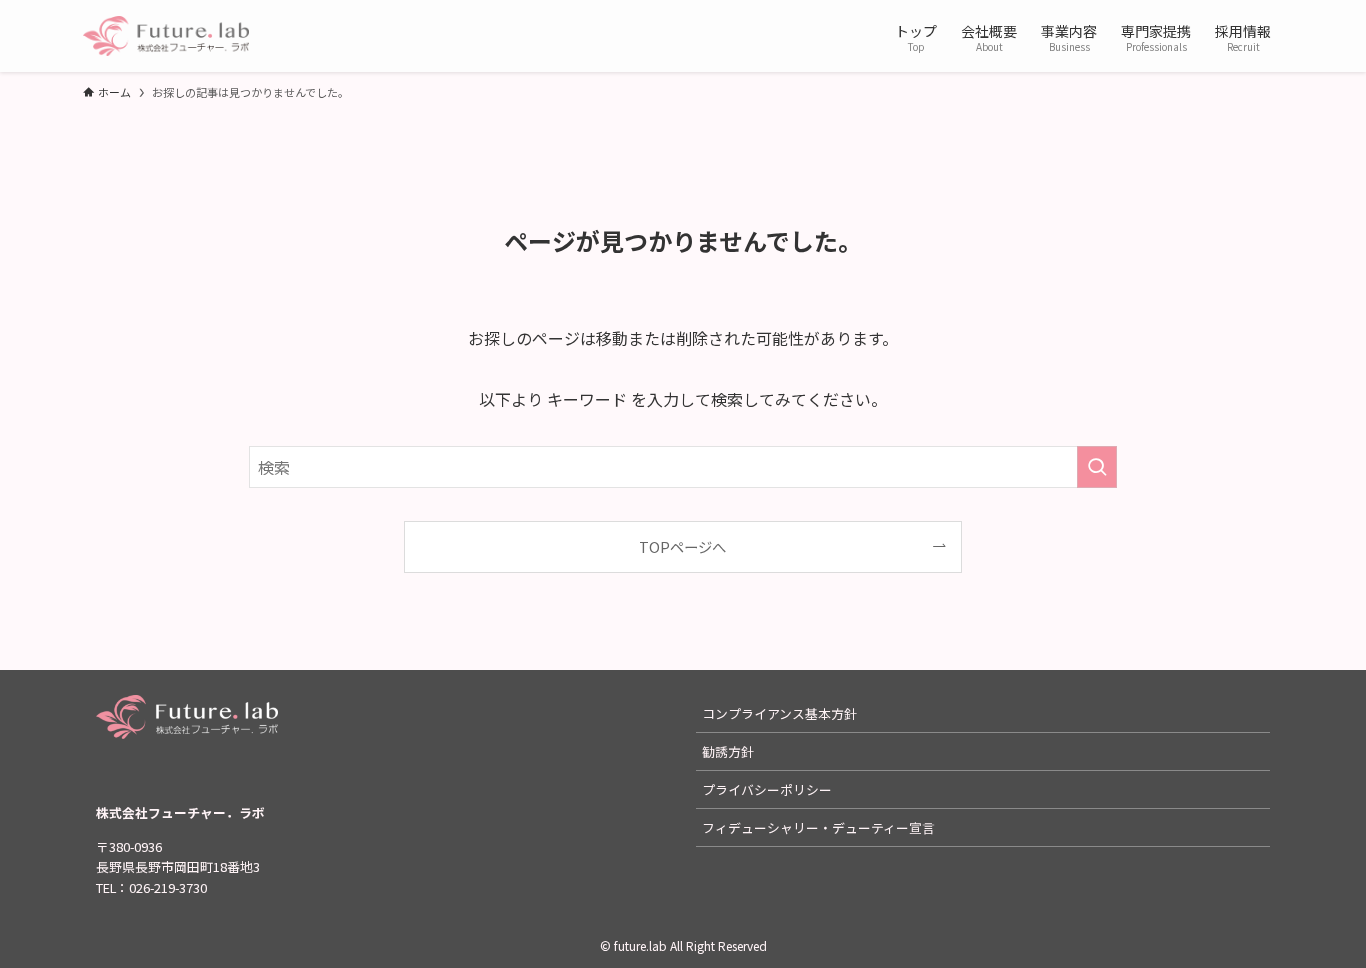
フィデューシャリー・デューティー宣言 (818, 827)
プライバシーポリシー (767, 789)
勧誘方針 (728, 751)
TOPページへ (682, 546)
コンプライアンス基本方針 (779, 713)
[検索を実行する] (1097, 467)
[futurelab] (166, 36)
